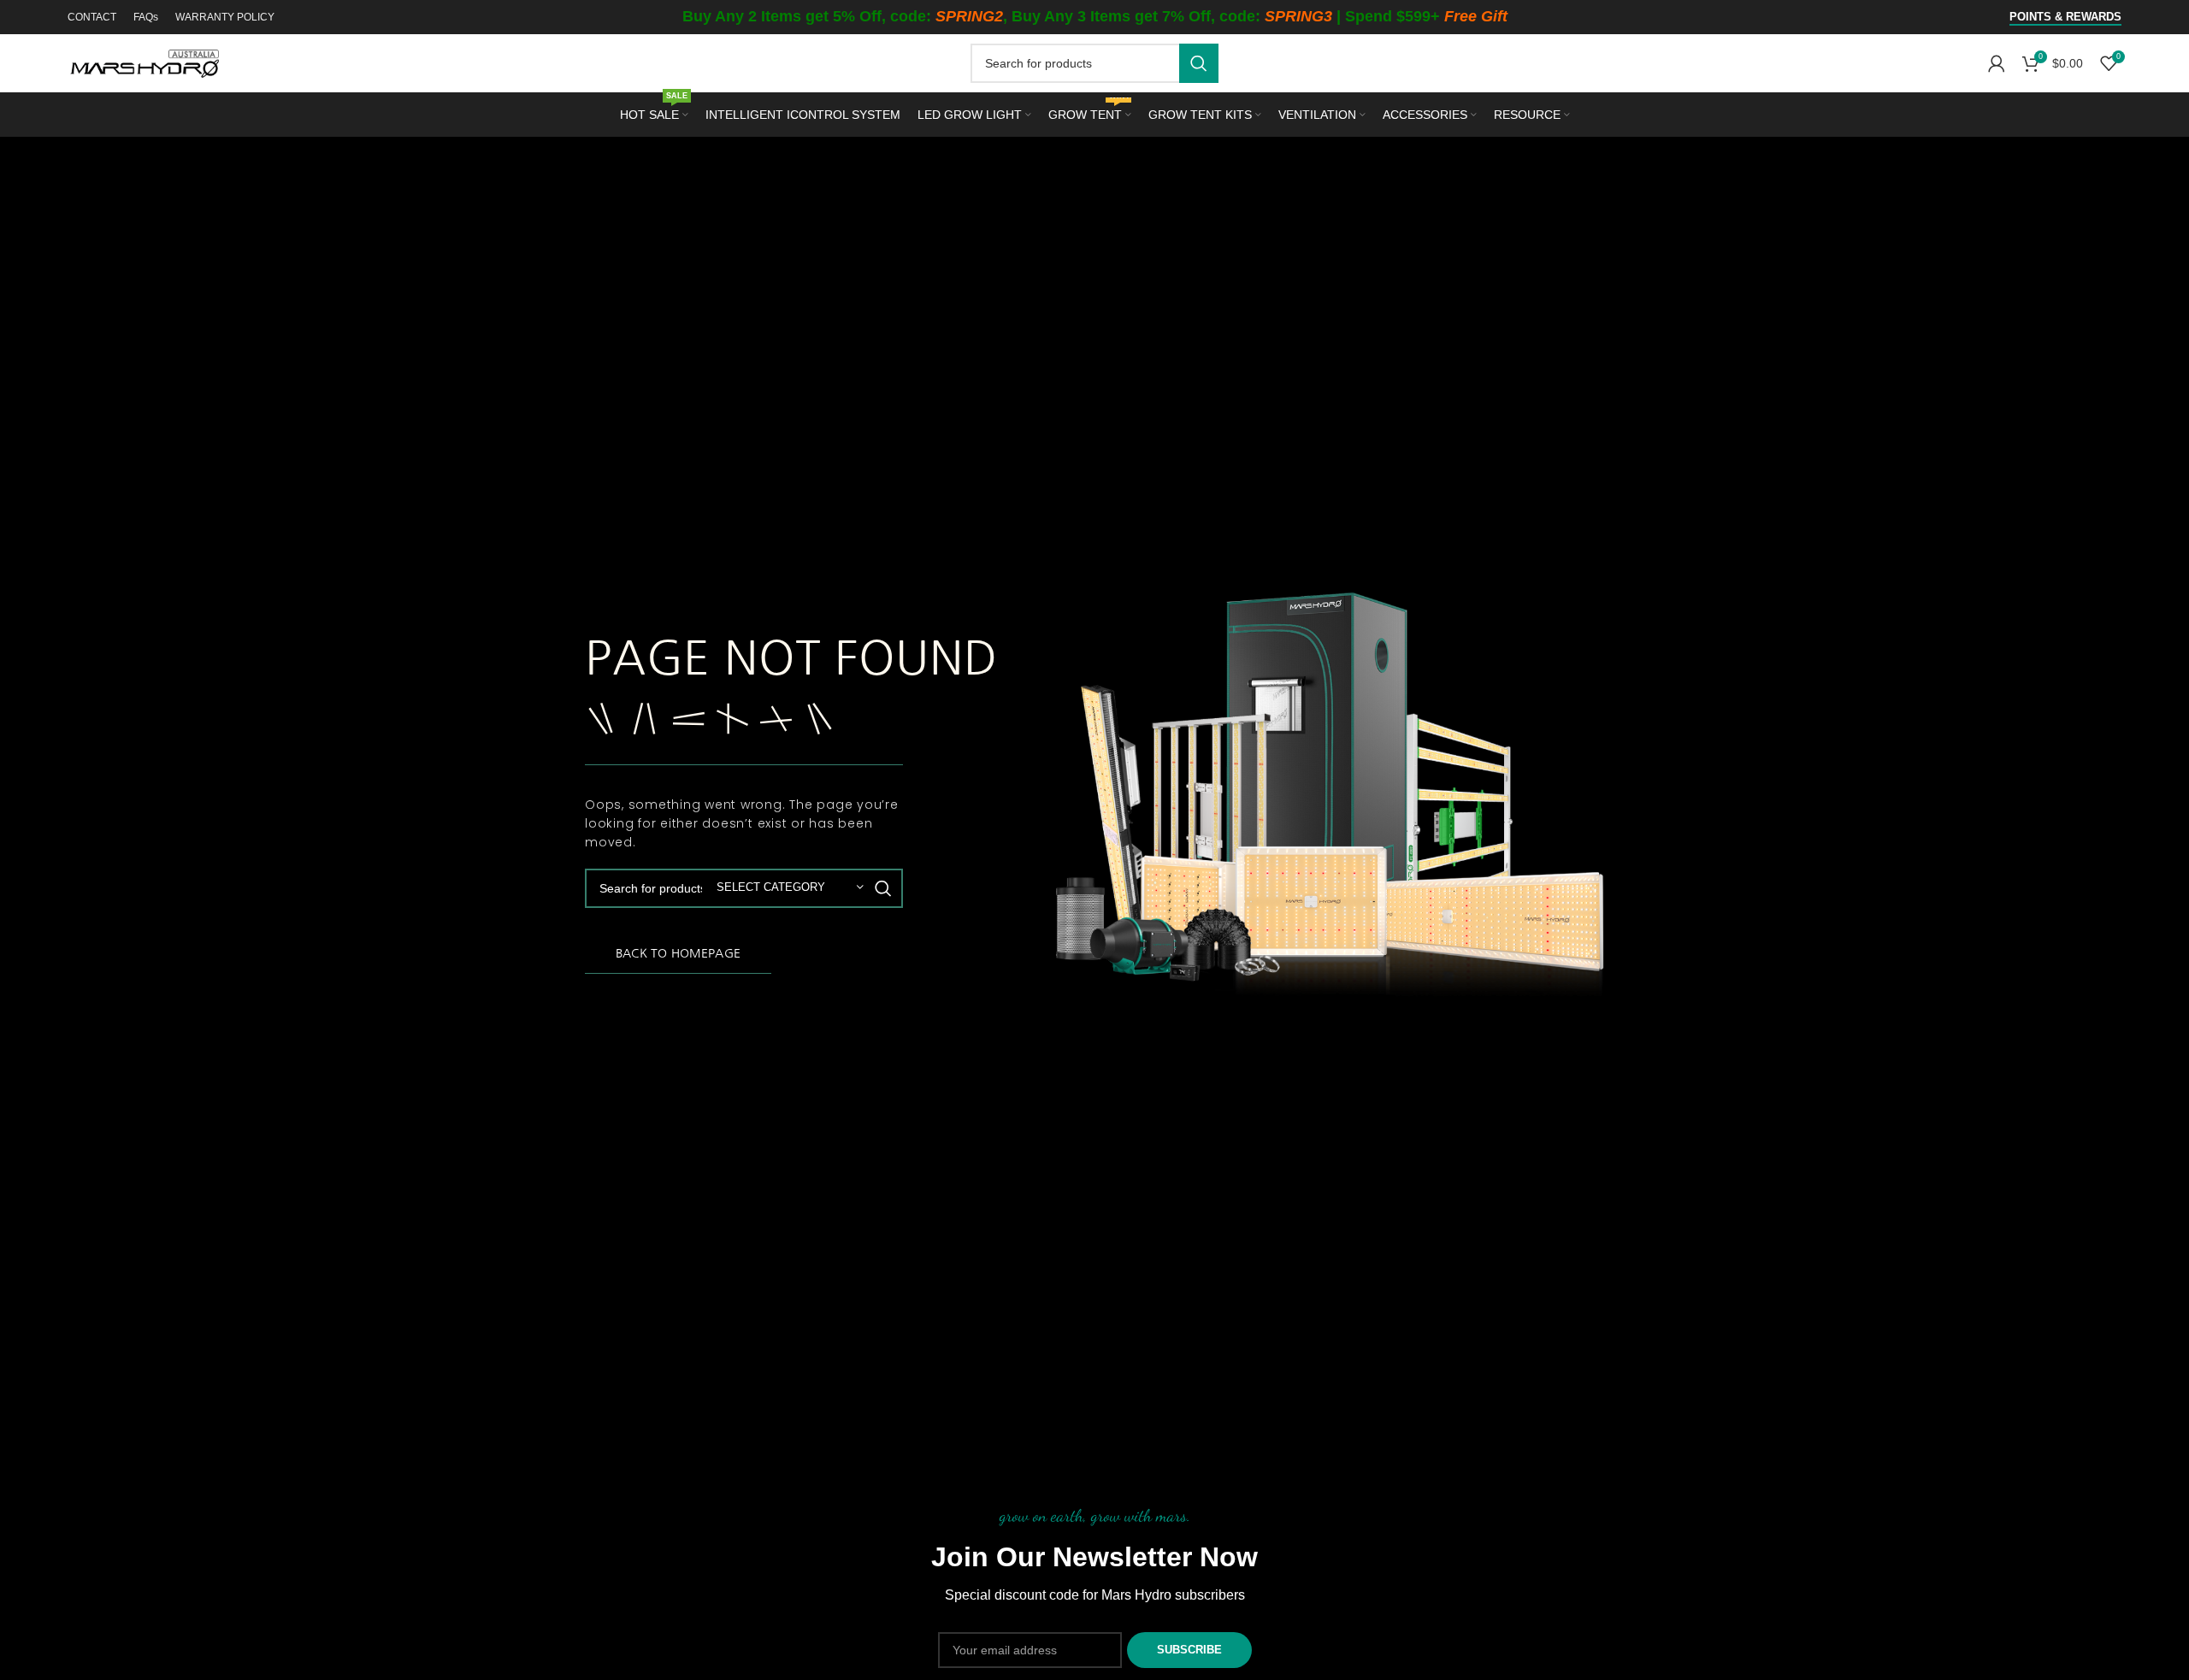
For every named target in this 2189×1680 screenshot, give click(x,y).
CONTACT (92, 17)
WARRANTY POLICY (225, 17)
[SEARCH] (1199, 63)
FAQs (146, 17)
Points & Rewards (2065, 17)
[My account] (1997, 63)
